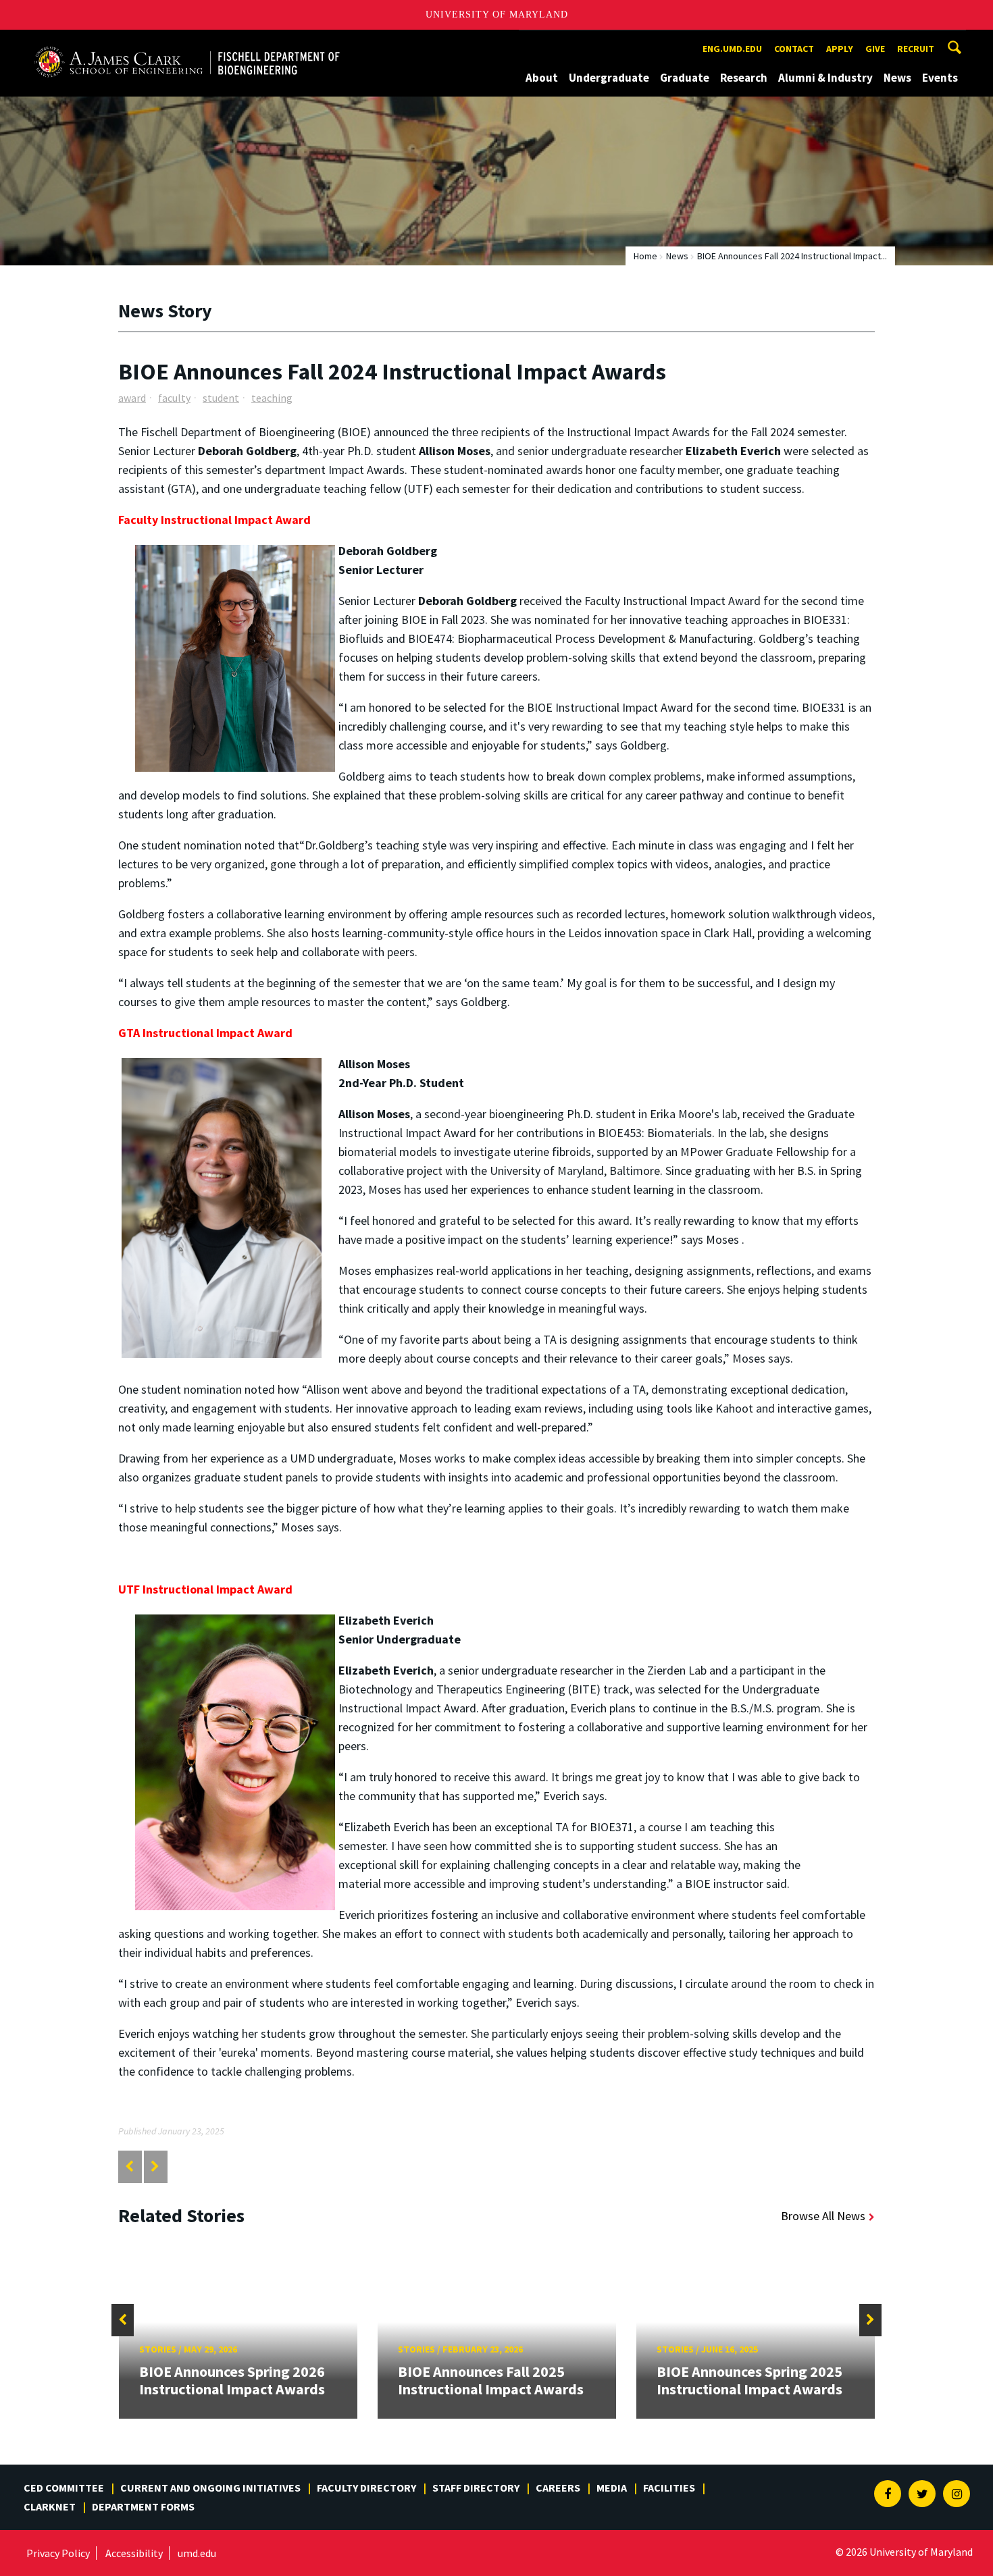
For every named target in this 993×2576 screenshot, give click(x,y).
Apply (840, 49)
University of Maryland (497, 15)
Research (744, 78)
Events (940, 78)
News (897, 78)
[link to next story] (155, 2166)
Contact (794, 49)
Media (612, 2488)
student (221, 398)
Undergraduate (609, 78)
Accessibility (134, 2553)
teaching (272, 398)
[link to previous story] (129, 2166)
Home (645, 256)
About (542, 78)
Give (875, 49)
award (132, 398)
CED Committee (64, 2488)
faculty (174, 398)
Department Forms (143, 2506)
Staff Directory (476, 2488)
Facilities (669, 2488)
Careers (558, 2488)
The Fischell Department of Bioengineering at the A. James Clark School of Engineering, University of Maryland (187, 42)
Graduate (685, 78)
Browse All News (823, 2216)
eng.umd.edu (732, 49)
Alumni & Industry (825, 78)
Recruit (916, 49)
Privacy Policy (58, 2553)
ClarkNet (50, 2506)
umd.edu (197, 2553)
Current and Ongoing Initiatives (210, 2488)
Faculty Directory (366, 2488)
